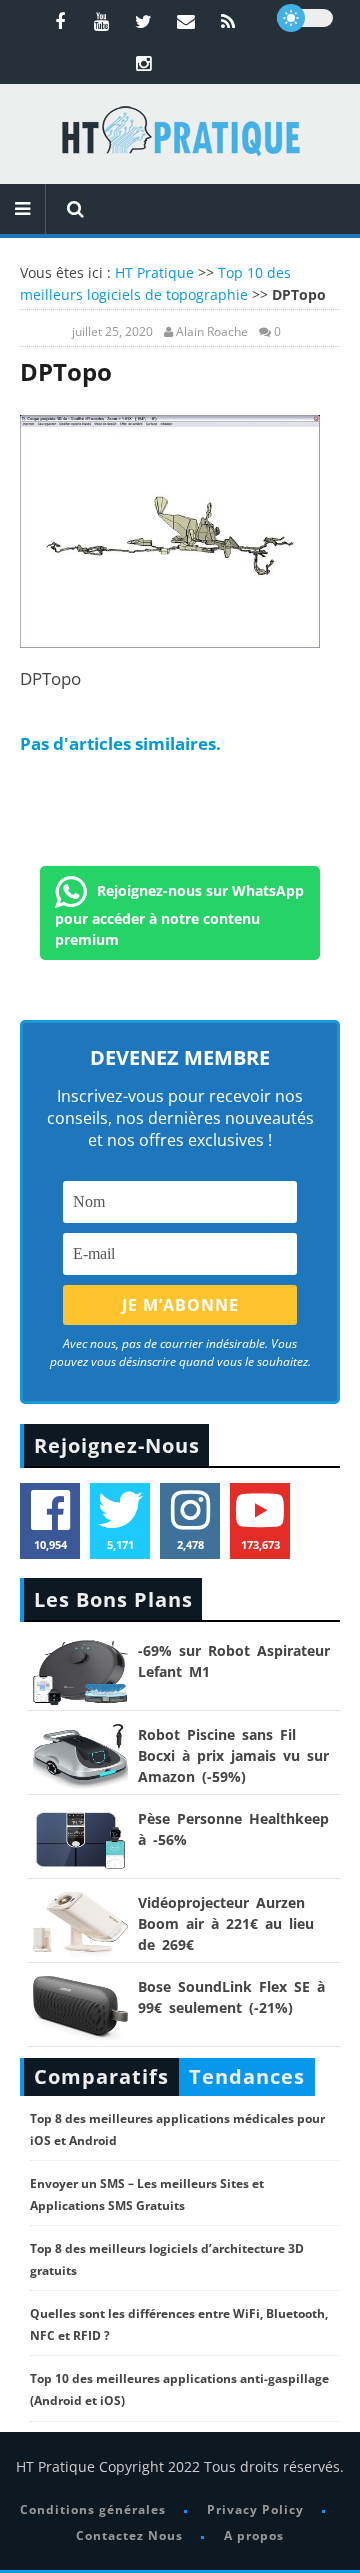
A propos (254, 2535)
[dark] (305, 18)
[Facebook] (60, 21)
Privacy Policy (255, 2509)
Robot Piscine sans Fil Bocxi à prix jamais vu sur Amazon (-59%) (233, 1755)
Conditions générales (93, 2509)
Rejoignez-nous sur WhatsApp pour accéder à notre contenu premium (179, 914)
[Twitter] (144, 21)
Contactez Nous (129, 2535)
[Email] (186, 21)
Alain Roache (212, 332)
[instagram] (144, 63)
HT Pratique (154, 272)
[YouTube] (102, 21)
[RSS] (228, 21)
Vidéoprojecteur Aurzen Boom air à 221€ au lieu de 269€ (226, 1923)
